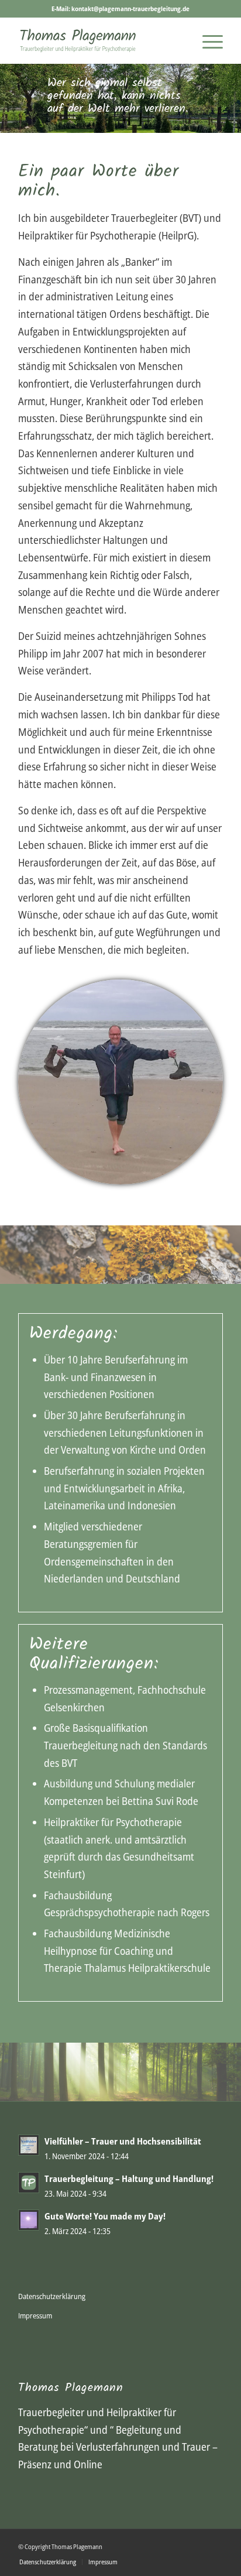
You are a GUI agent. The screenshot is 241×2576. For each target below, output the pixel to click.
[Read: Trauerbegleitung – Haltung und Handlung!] (29, 2183)
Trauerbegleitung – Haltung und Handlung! (129, 2178)
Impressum (35, 2315)
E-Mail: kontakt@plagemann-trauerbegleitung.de (120, 8)
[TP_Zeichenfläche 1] (100, 40)
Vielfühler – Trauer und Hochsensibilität (123, 2141)
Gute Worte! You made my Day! (105, 2216)
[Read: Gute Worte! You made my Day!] (29, 2220)
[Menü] (207, 40)
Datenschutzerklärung (52, 2296)
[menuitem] (207, 40)
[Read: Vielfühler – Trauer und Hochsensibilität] (29, 2145)
